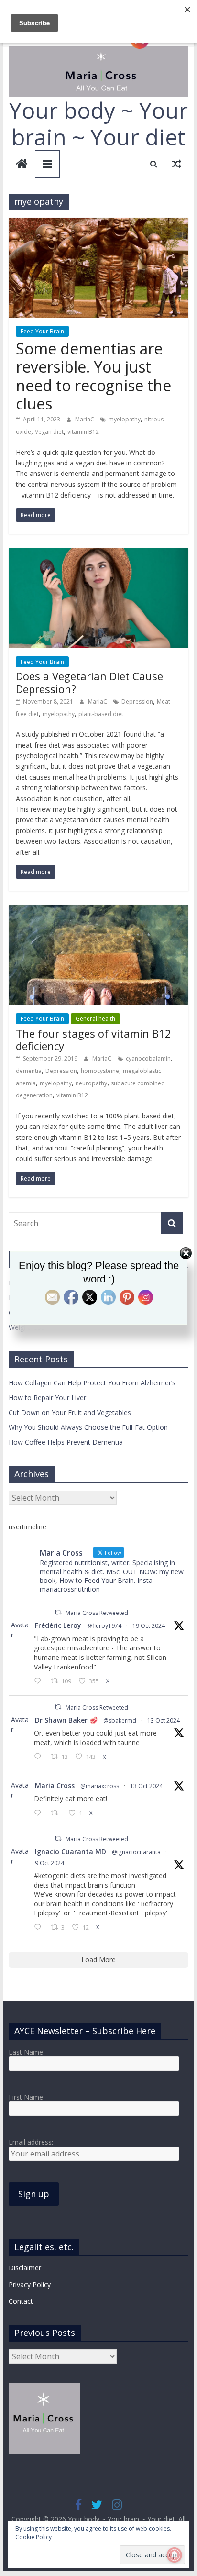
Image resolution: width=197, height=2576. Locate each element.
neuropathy (91, 1083)
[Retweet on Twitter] (58, 1612)
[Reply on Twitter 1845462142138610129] (40, 1757)
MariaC (85, 419)
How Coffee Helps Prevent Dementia (66, 1442)
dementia (29, 1071)
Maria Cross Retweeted (97, 1613)
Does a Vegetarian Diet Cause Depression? (89, 682)
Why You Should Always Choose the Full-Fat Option (88, 1427)
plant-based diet (101, 714)
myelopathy (125, 419)
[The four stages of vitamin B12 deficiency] (98, 911)
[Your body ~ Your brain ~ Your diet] (22, 165)
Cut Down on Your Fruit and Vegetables (70, 1412)
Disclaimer (25, 2268)
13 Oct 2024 (164, 1720)
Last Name (26, 2052)
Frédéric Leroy (58, 1625)
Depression (137, 702)
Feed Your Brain (42, 331)
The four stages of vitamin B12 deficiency (93, 1039)
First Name (26, 2097)
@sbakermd (120, 1720)
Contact (21, 2301)
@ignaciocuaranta (136, 1852)
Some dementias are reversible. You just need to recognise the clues (93, 376)
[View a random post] (176, 164)
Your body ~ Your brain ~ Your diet (98, 123)
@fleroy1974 (104, 1626)
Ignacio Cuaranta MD (71, 1852)
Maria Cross (55, 1786)
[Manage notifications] (175, 2555)
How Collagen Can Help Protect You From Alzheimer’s (92, 1383)
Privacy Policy (30, 2284)
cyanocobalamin (148, 1058)
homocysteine (100, 1071)
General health (95, 1019)
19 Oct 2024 (149, 1626)
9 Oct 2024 (49, 1863)
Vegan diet (49, 432)
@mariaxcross (100, 1786)
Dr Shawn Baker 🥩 (66, 1720)
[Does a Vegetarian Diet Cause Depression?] (98, 554)
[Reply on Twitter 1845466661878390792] (40, 1813)
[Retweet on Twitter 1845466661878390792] (57, 1813)
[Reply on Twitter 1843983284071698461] (40, 1928)
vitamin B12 (83, 432)
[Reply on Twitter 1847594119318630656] (40, 1681)
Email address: (31, 2142)
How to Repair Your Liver (47, 1398)
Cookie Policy (33, 2537)
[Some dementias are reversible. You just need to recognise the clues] (98, 223)
